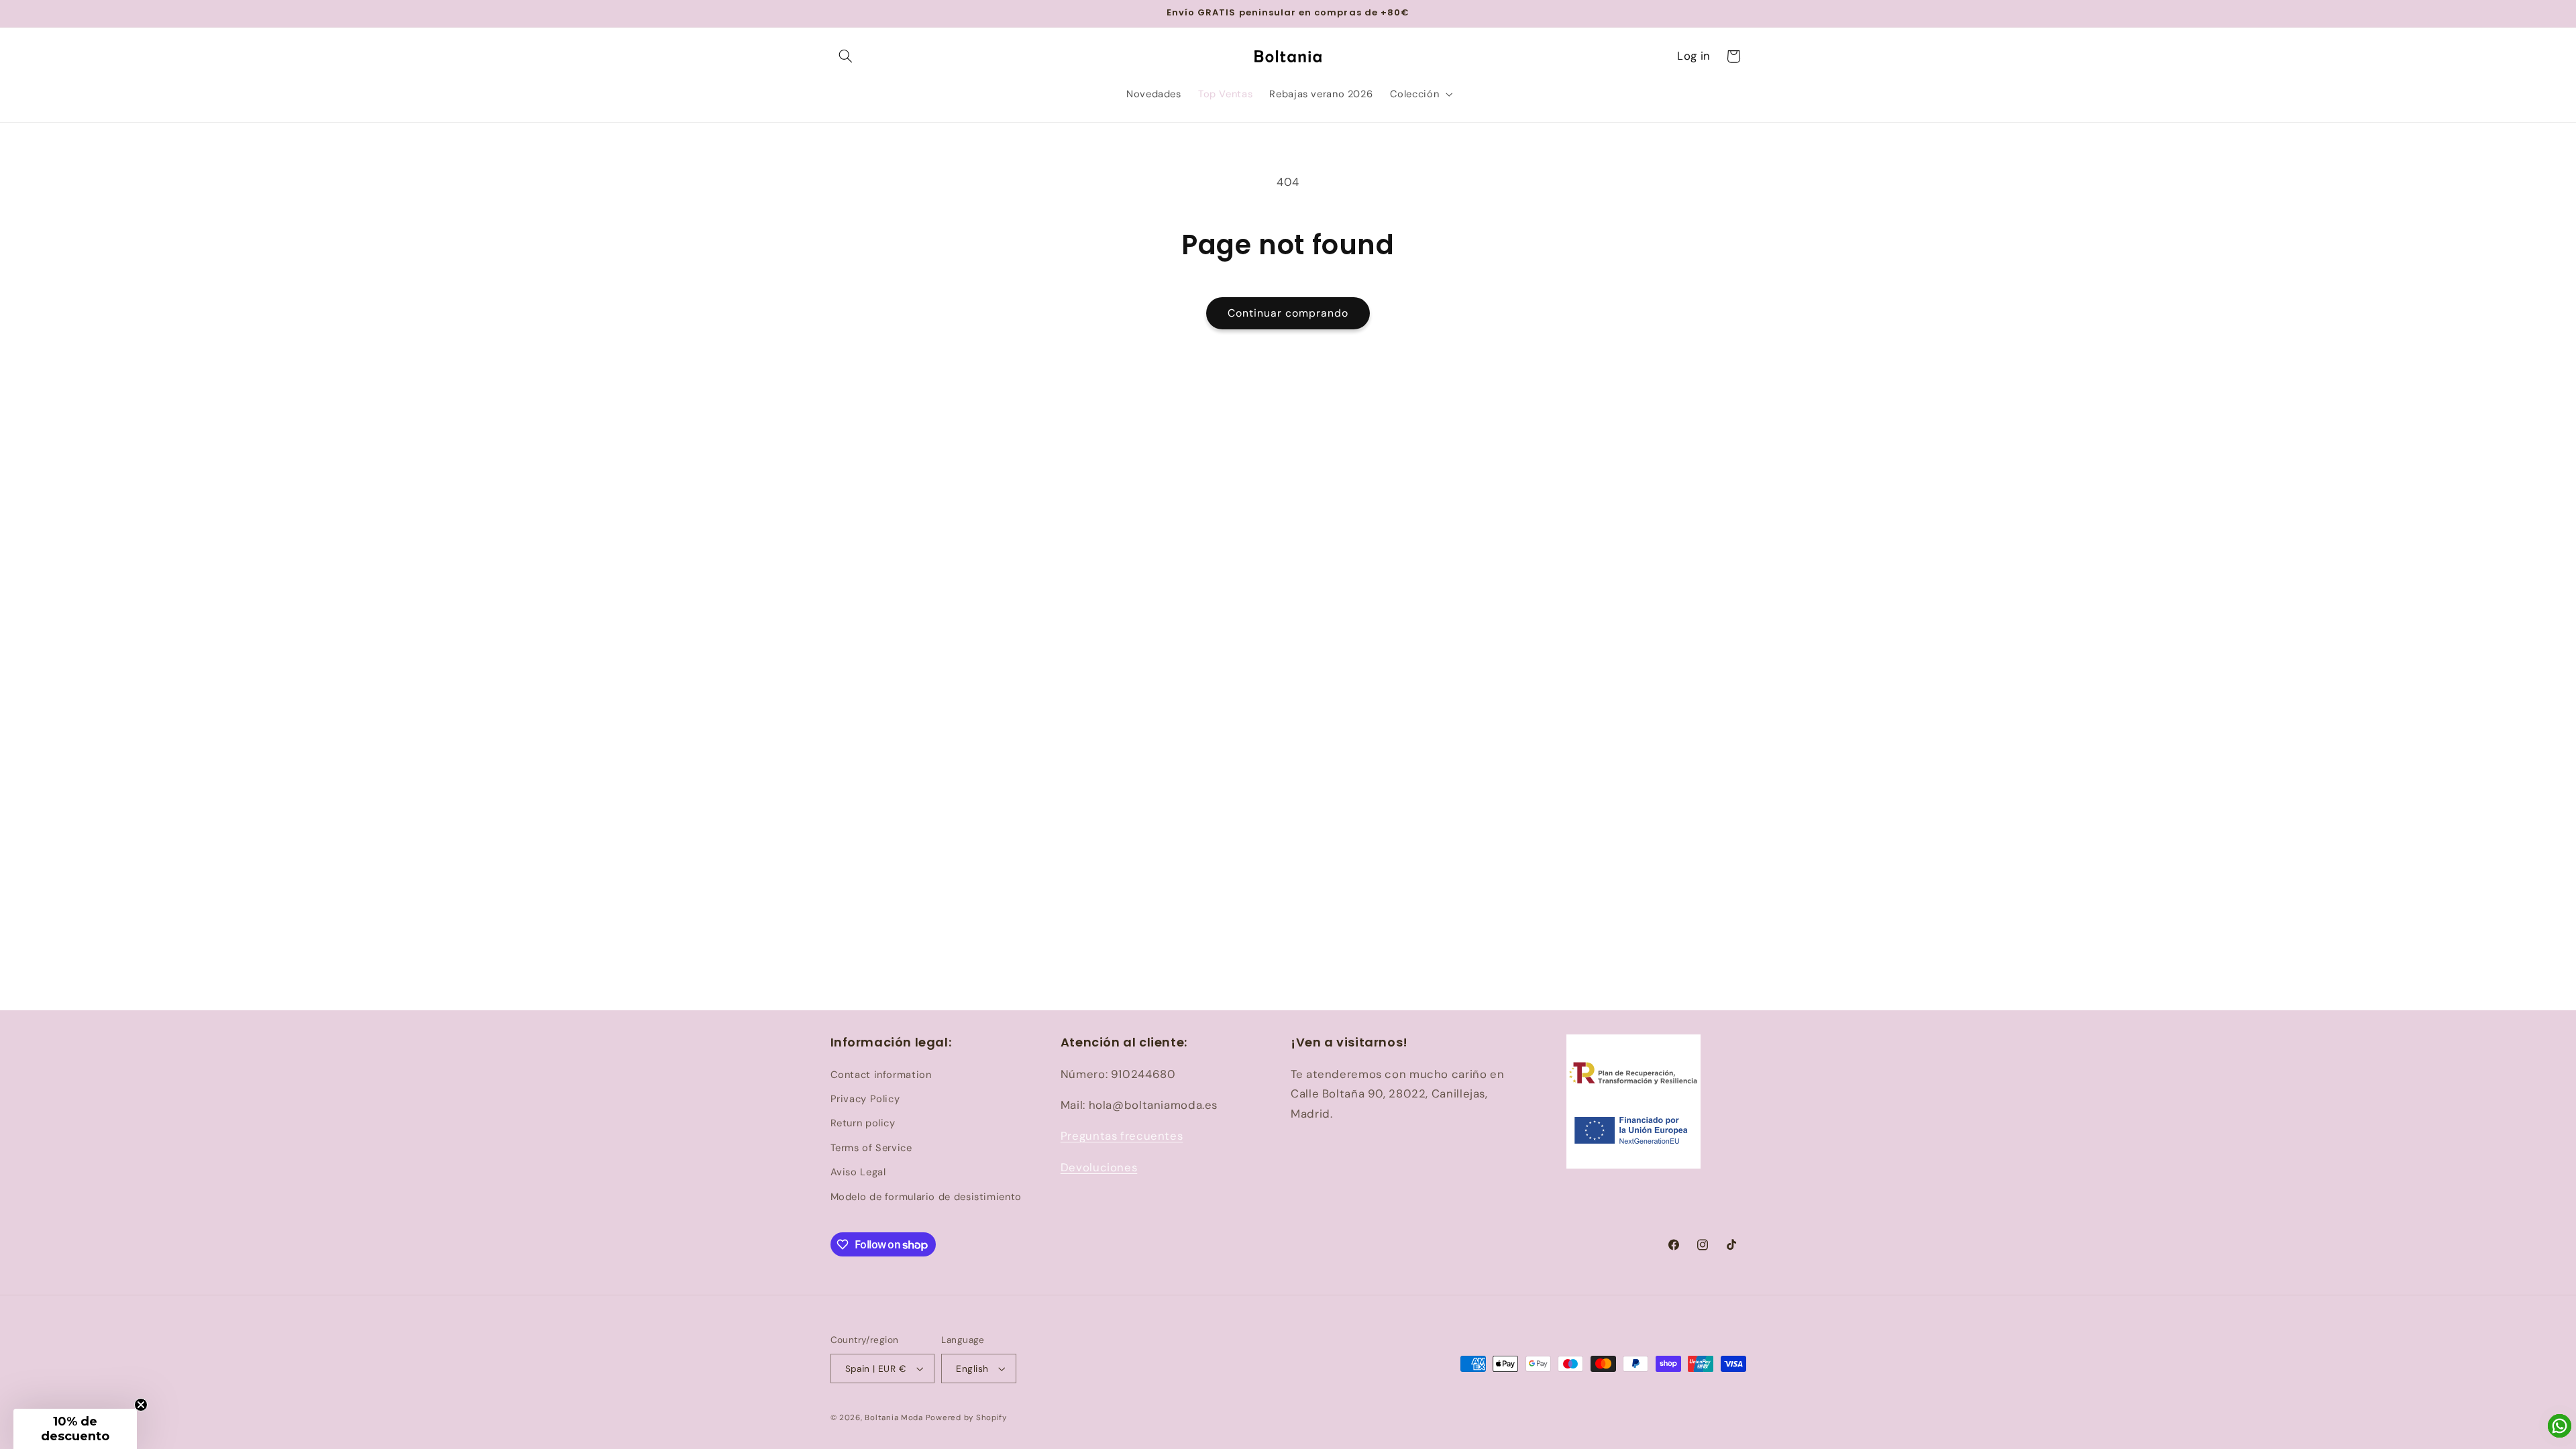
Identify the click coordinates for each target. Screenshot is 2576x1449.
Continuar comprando (1288, 313)
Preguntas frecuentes (1122, 1136)
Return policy (863, 1123)
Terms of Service (871, 1148)
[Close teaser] (141, 1405)
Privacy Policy (865, 1099)
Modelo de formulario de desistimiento (926, 1197)
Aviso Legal (858, 1172)
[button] (846, 56)
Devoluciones (1099, 1167)
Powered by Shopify (966, 1418)
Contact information (881, 1075)
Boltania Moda (894, 1418)
